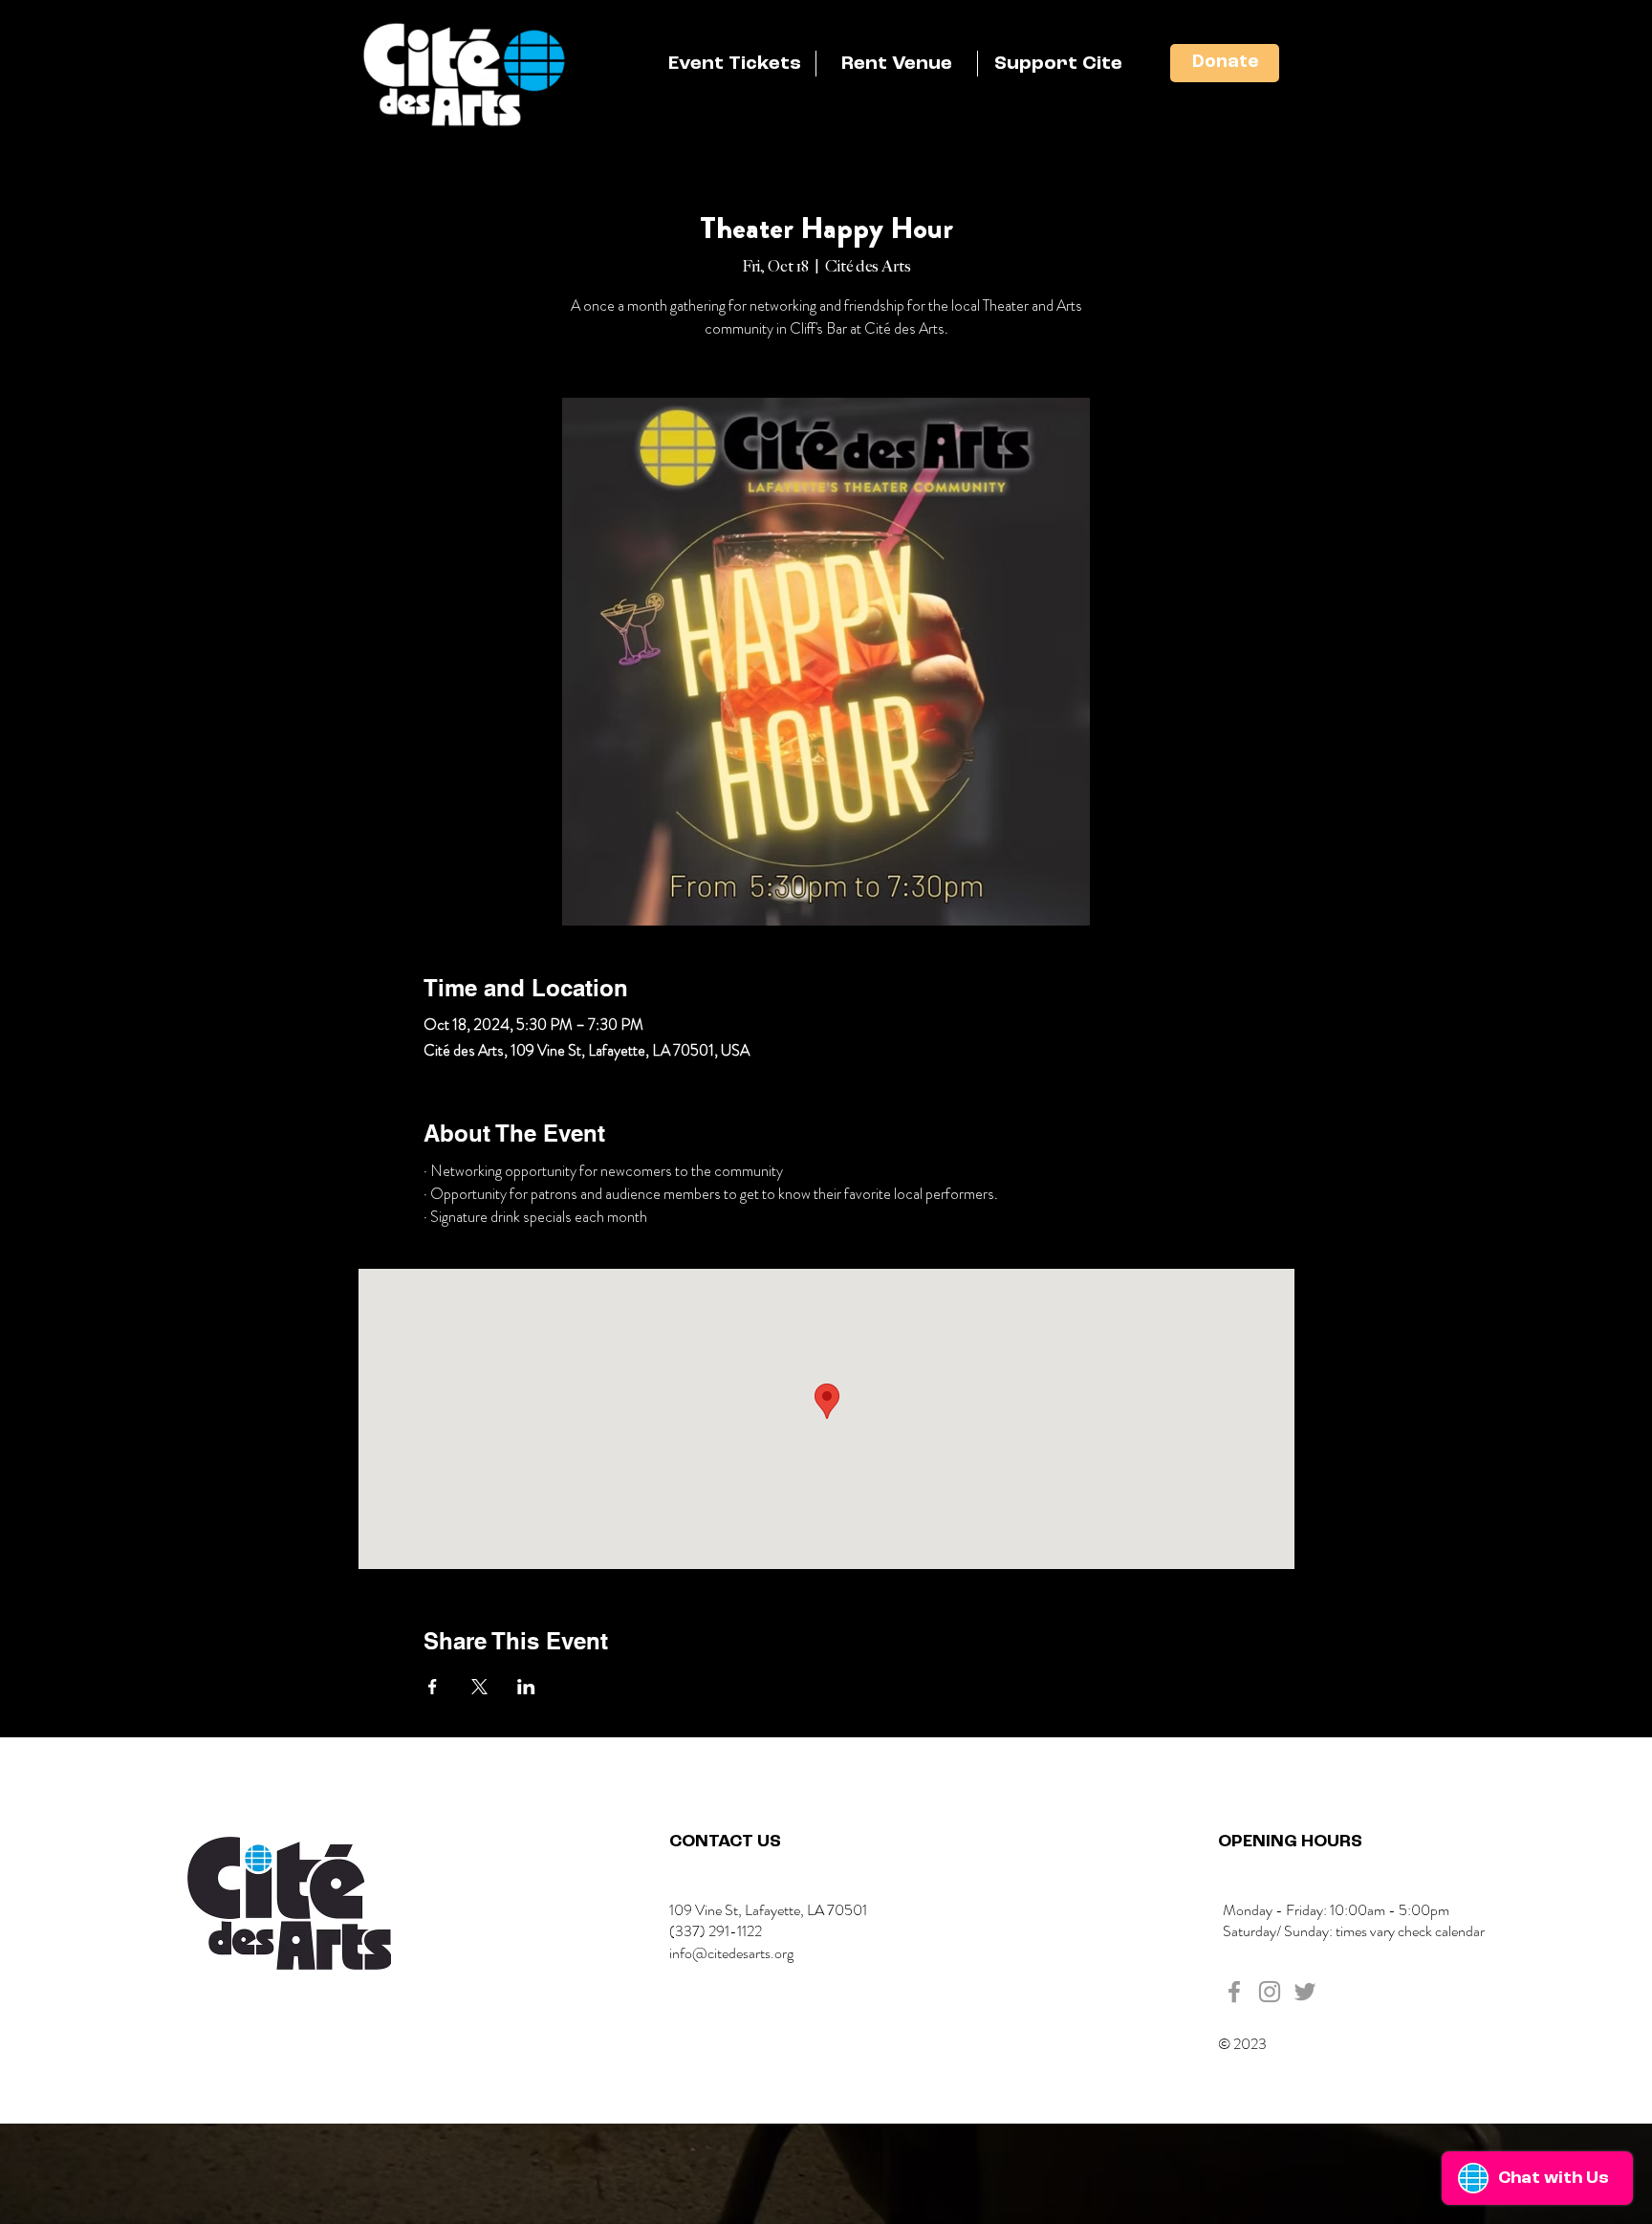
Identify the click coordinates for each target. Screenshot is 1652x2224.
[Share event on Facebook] (433, 1687)
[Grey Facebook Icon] (1234, 1992)
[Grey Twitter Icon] (1305, 1992)
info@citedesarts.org (731, 1953)
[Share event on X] (479, 1687)
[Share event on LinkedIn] (526, 1687)
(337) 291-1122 (716, 1931)
